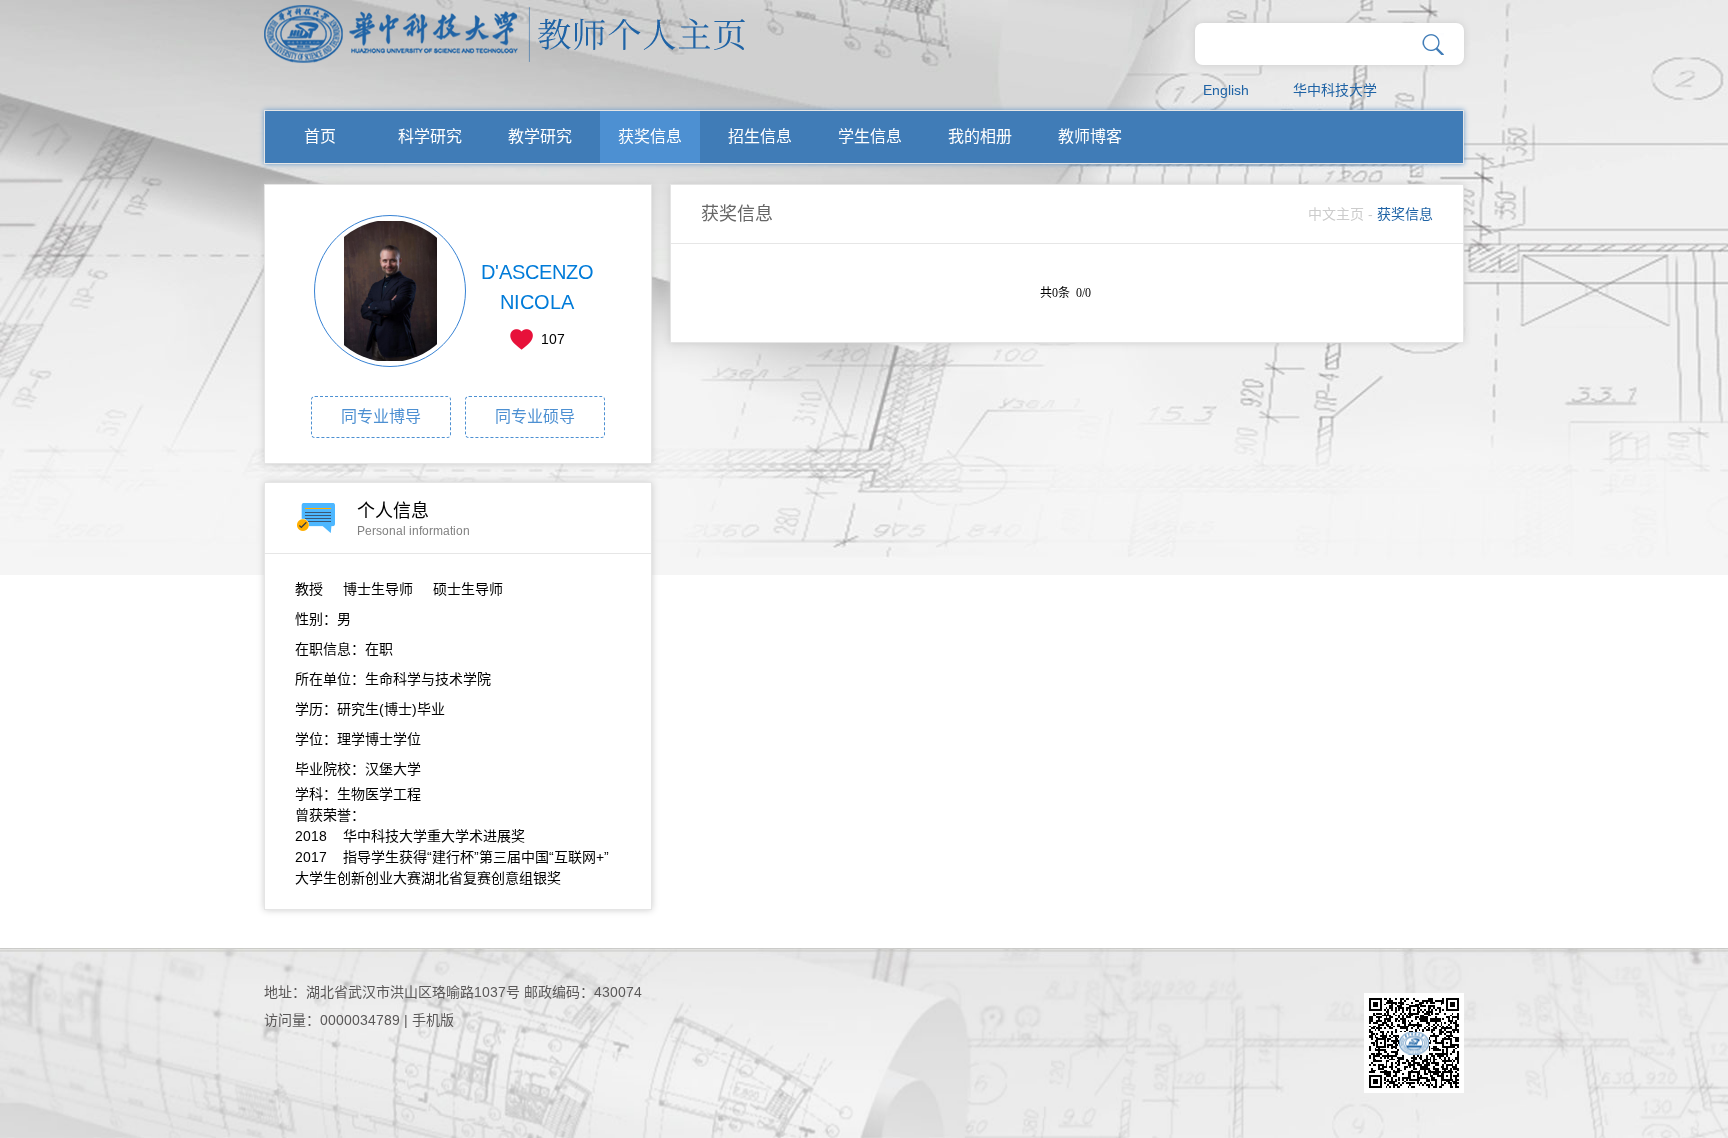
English (1226, 90)
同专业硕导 (535, 416)
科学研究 (430, 136)
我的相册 (980, 136)
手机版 (433, 1020)
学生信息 (870, 136)
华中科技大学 (1335, 90)
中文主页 (1336, 214)
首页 (320, 136)
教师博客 (1090, 136)
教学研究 (540, 136)
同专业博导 (381, 416)
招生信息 (760, 136)
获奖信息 (650, 136)
